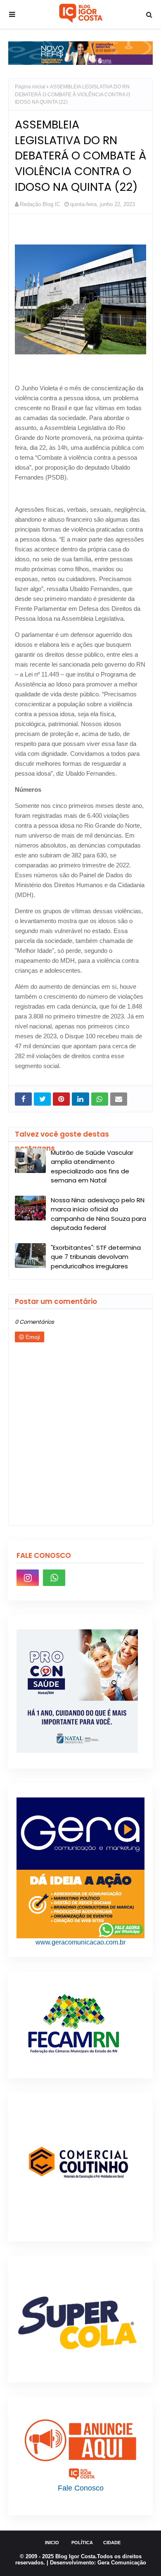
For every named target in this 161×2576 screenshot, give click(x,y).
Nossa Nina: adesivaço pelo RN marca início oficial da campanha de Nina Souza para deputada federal (98, 1214)
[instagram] (28, 1578)
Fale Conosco (81, 2488)
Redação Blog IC (40, 204)
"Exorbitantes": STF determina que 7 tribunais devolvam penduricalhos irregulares (96, 1257)
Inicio (52, 2543)
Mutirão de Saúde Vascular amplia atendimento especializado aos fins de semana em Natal (92, 1167)
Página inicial (30, 87)
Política (82, 2543)
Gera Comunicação (122, 2563)
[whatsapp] (54, 1578)
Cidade (112, 2543)
